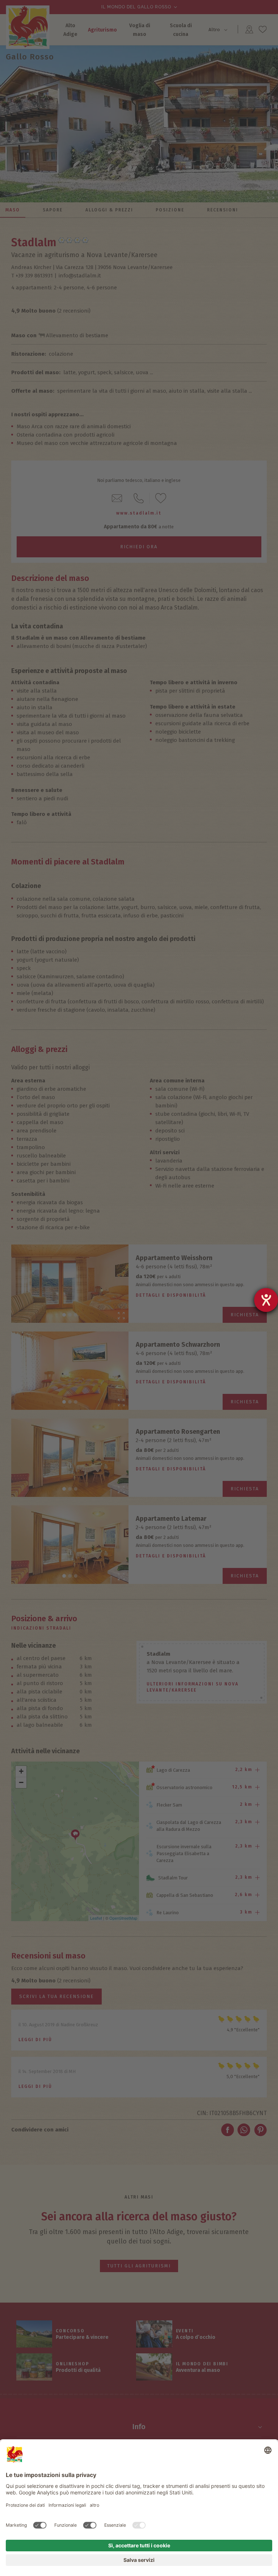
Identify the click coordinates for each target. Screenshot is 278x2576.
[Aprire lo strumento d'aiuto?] (266, 1300)
